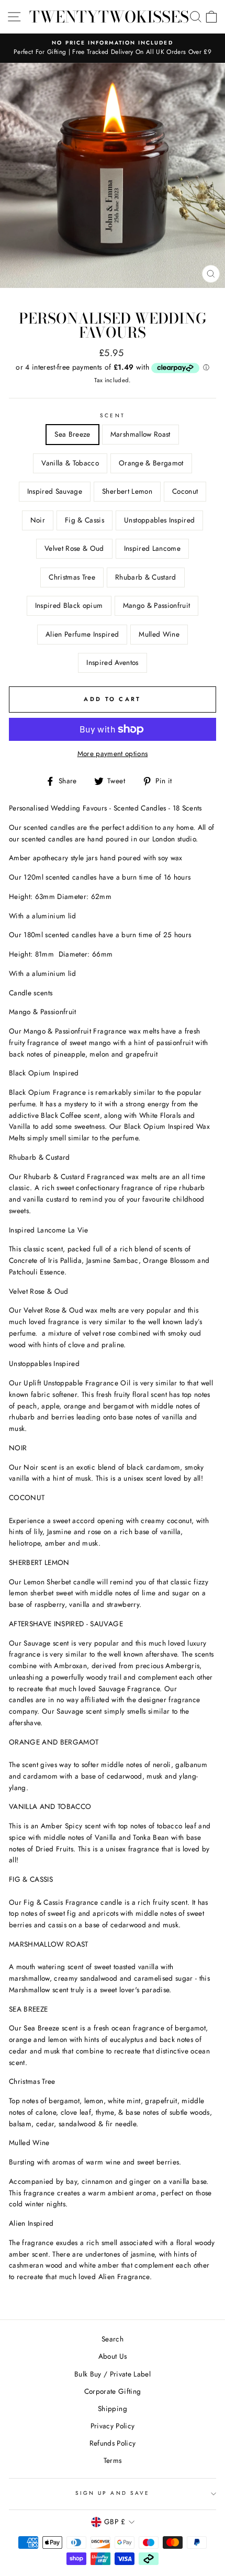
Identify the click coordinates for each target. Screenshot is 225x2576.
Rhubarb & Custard (146, 577)
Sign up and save (113, 2493)
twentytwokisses (109, 17)
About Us (113, 2356)
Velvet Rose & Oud (74, 548)
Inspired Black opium (69, 605)
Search (113, 2339)
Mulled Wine (159, 634)
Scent (112, 415)
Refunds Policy (113, 2443)
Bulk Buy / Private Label (113, 2374)
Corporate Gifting (113, 2391)
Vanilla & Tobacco (70, 463)
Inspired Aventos (112, 662)
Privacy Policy (113, 2426)
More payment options (113, 753)
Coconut (185, 491)
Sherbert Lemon (127, 491)
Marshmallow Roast (140, 434)
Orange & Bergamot (151, 463)
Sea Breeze (72, 434)
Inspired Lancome (152, 548)
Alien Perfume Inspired (82, 634)
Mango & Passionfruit (157, 605)
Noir (38, 520)
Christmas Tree (72, 577)
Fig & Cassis (85, 520)
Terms (113, 2460)
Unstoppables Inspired (159, 520)
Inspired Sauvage (55, 491)
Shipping (113, 2408)
